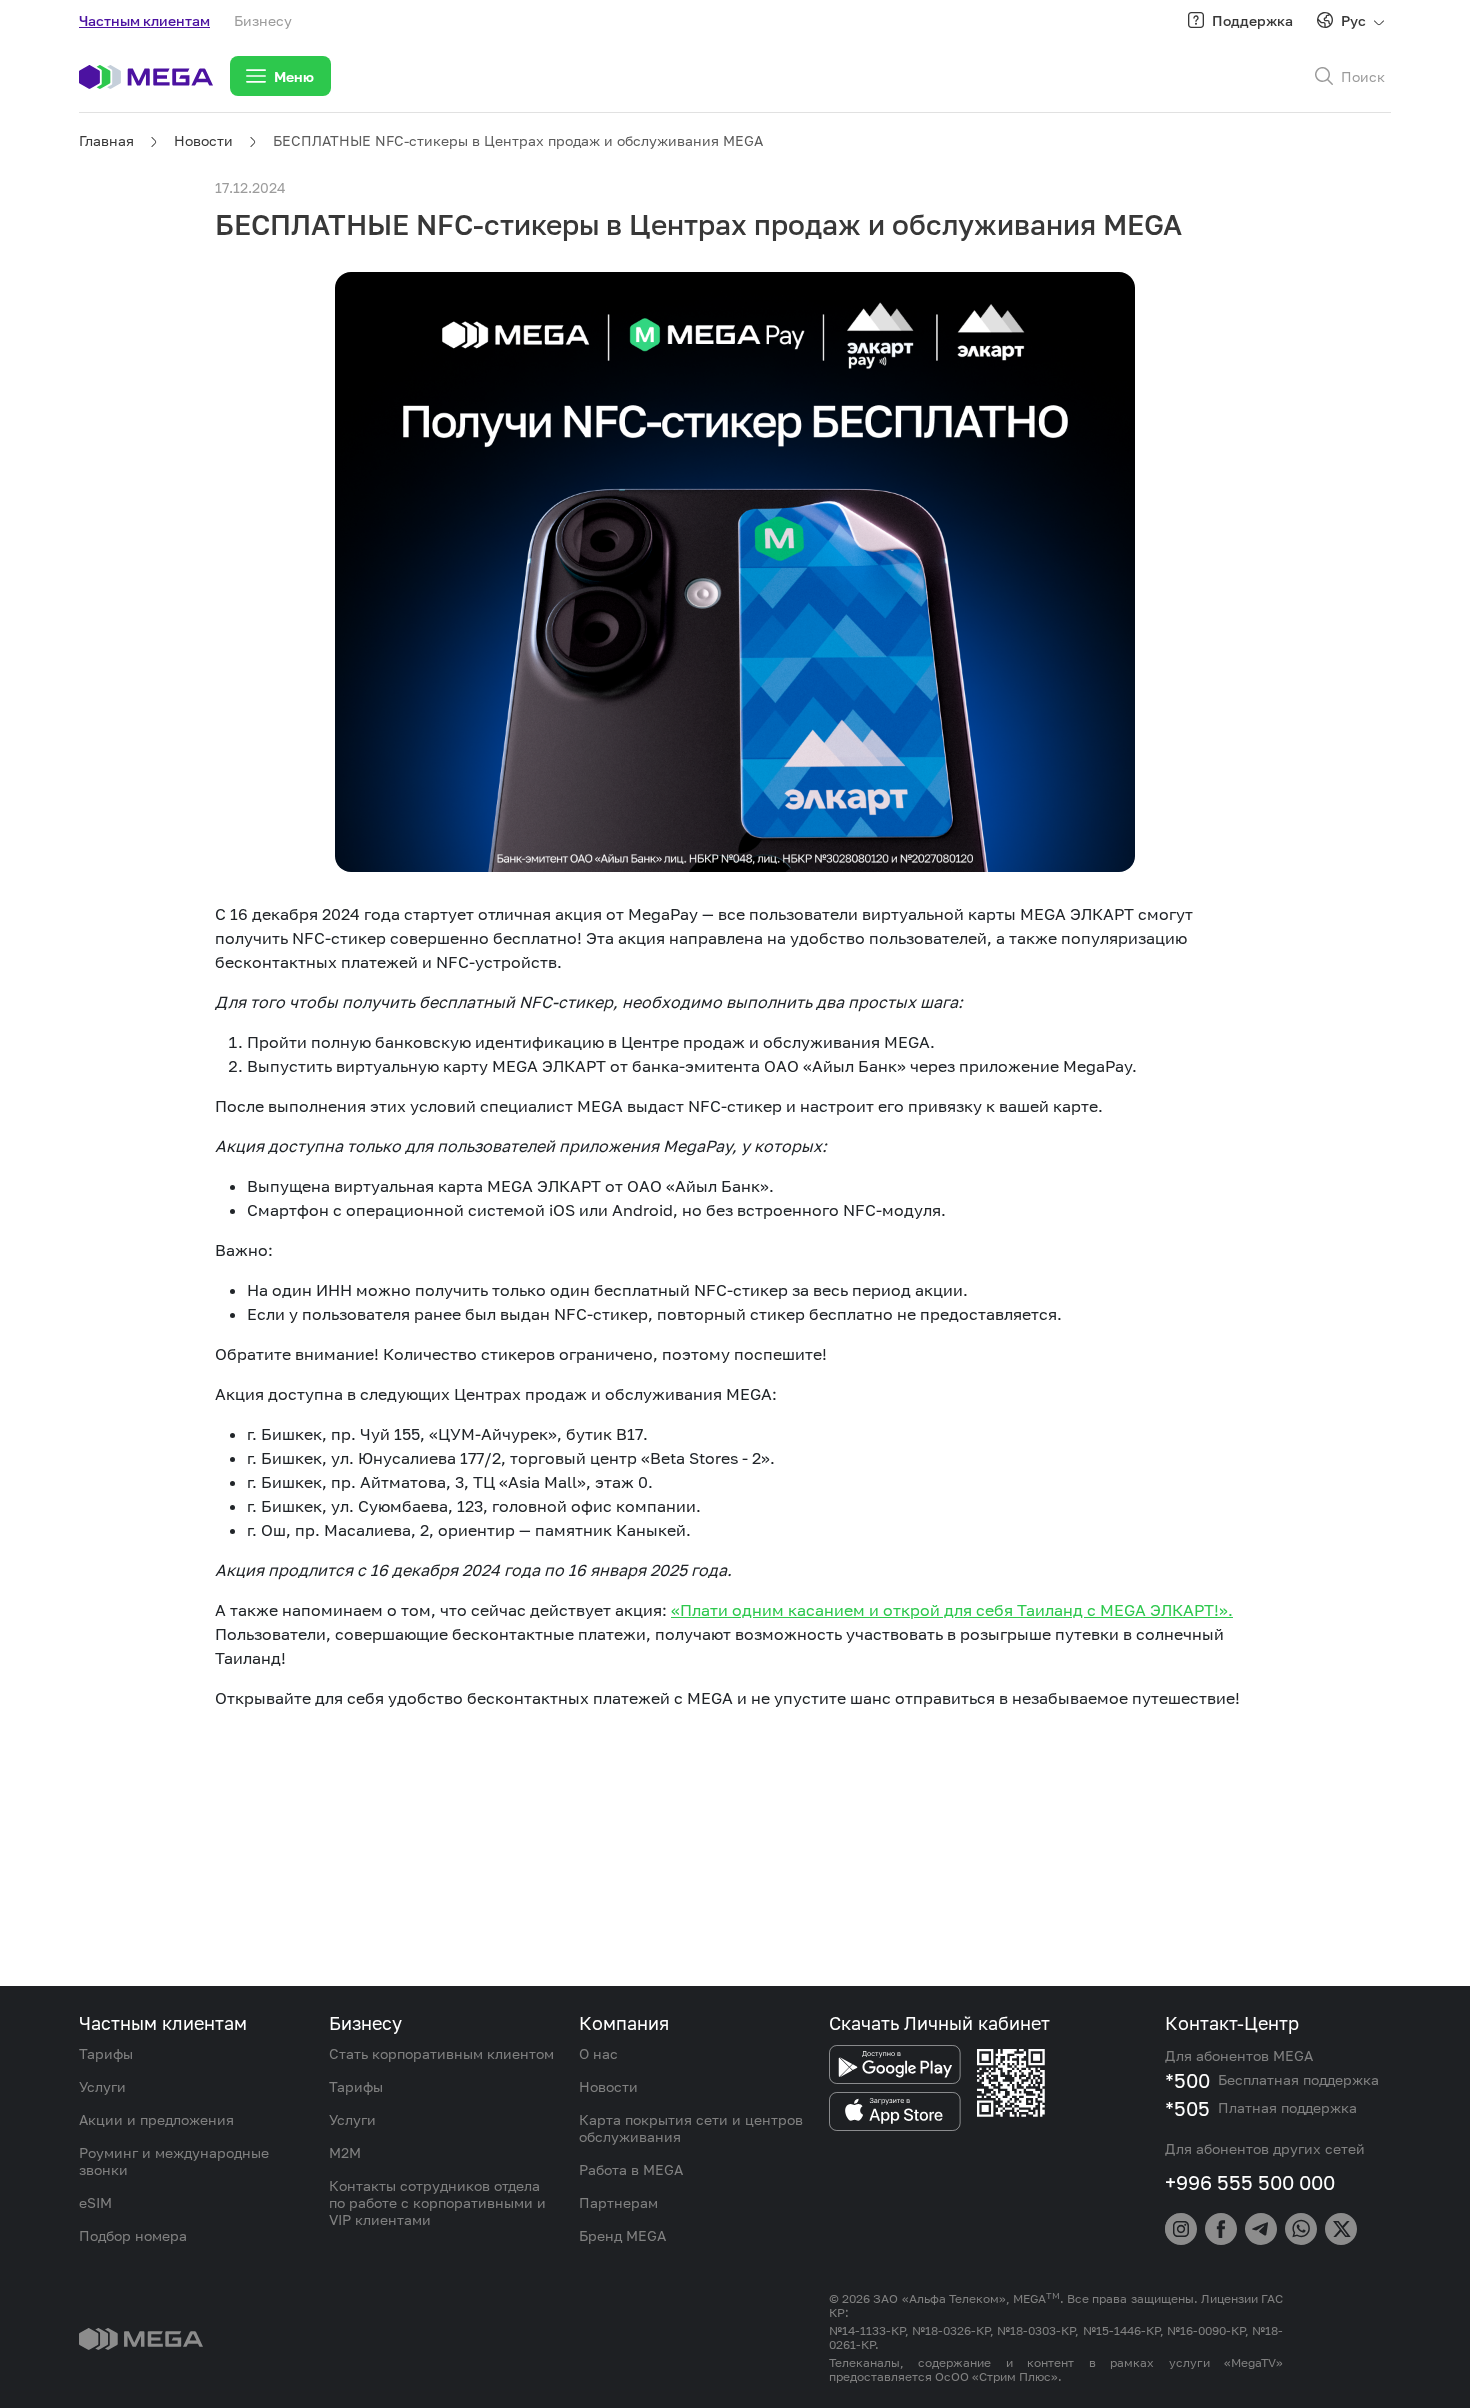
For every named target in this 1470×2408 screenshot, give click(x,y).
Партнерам (618, 2202)
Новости (203, 140)
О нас (598, 2053)
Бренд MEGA (622, 2235)
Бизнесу (263, 20)
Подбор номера (133, 2235)
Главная (106, 140)
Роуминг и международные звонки (174, 2161)
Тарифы (106, 2053)
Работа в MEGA (631, 2169)
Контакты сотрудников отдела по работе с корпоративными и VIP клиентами (437, 2202)
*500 (1187, 2080)
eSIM (95, 2202)
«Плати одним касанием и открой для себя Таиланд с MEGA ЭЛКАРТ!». (952, 1610)
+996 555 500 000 (1250, 2182)
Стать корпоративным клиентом (441, 2053)
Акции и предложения (156, 2119)
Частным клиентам (144, 20)
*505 (1187, 2108)
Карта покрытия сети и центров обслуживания (691, 2128)
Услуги (102, 2086)
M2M (345, 2152)
